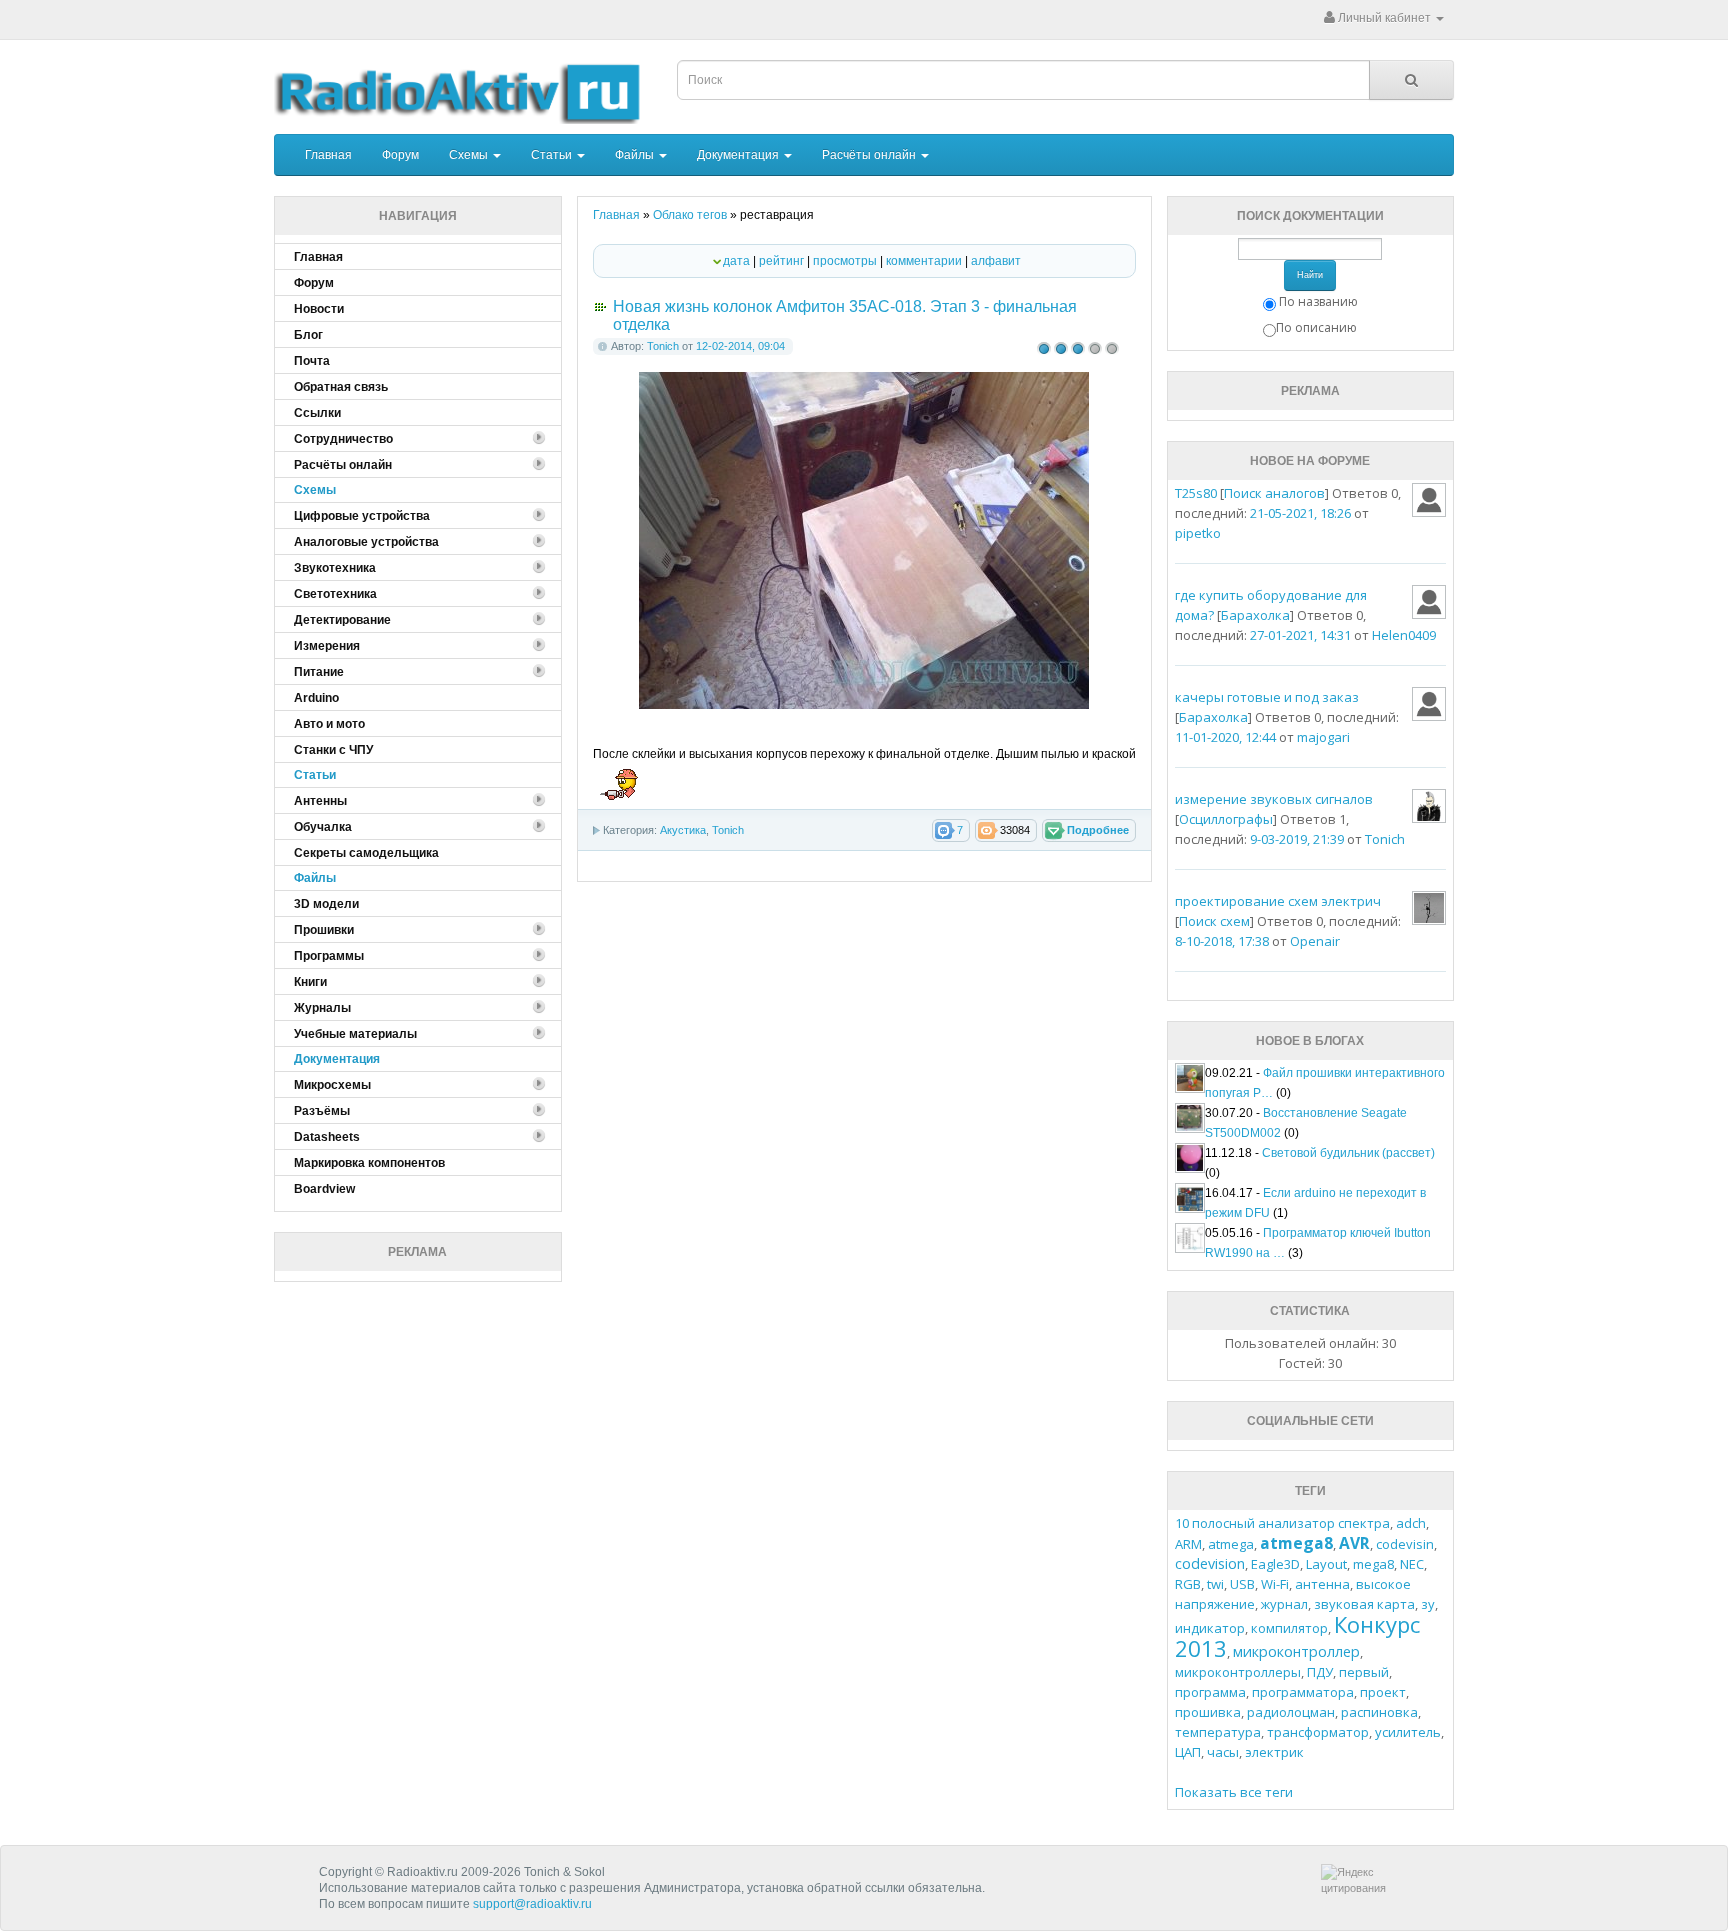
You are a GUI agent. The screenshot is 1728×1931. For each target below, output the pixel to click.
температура (1218, 1732)
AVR (1354, 1543)
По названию (1318, 301)
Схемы (470, 155)
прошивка (1208, 1712)
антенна (1322, 1584)
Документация (739, 155)
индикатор (1210, 1628)
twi (1215, 1584)
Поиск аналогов (1274, 493)
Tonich (663, 346)
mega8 (1373, 1564)
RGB (1188, 1584)
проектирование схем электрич (1278, 901)
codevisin (1405, 1544)
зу (1428, 1604)
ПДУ (1320, 1672)
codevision (1210, 1563)
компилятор (1289, 1628)
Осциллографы (1226, 819)
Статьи (553, 155)
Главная (328, 155)
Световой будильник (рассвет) (1348, 1153)
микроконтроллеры (1238, 1672)
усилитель (1408, 1732)
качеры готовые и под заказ (1267, 697)
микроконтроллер (1296, 1651)
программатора (1303, 1692)
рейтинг (781, 261)
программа (1210, 1692)
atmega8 (1296, 1543)
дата (736, 261)
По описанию (1316, 327)
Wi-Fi (1275, 1584)
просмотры (845, 261)
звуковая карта (1364, 1604)
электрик (1274, 1752)
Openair (1315, 941)
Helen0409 (1404, 635)
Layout (1326, 1564)
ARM (1188, 1544)
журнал (1284, 1604)
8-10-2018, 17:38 (1222, 941)
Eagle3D (1275, 1564)
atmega (1231, 1544)
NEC (1412, 1564)
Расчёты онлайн (870, 155)
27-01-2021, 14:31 (1300, 635)
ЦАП (1188, 1752)
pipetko (1198, 533)
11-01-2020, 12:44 (1225, 737)
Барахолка (1255, 615)
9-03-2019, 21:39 (1297, 839)
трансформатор (1318, 1732)
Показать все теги (1234, 1792)
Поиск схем (1214, 921)
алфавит (996, 261)
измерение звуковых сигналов (1274, 799)
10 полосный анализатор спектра (1282, 1523)
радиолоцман (1291, 1712)
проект (1383, 1692)
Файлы (636, 155)
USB (1242, 1584)
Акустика (683, 830)
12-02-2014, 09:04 (740, 346)
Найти (1310, 275)
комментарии (924, 261)
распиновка (1379, 1712)
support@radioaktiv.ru (532, 1904)
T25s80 (1196, 493)
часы (1223, 1752)
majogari (1323, 737)
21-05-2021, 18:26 (1300, 513)
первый (1364, 1672)
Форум (400, 155)
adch (1411, 1523)
